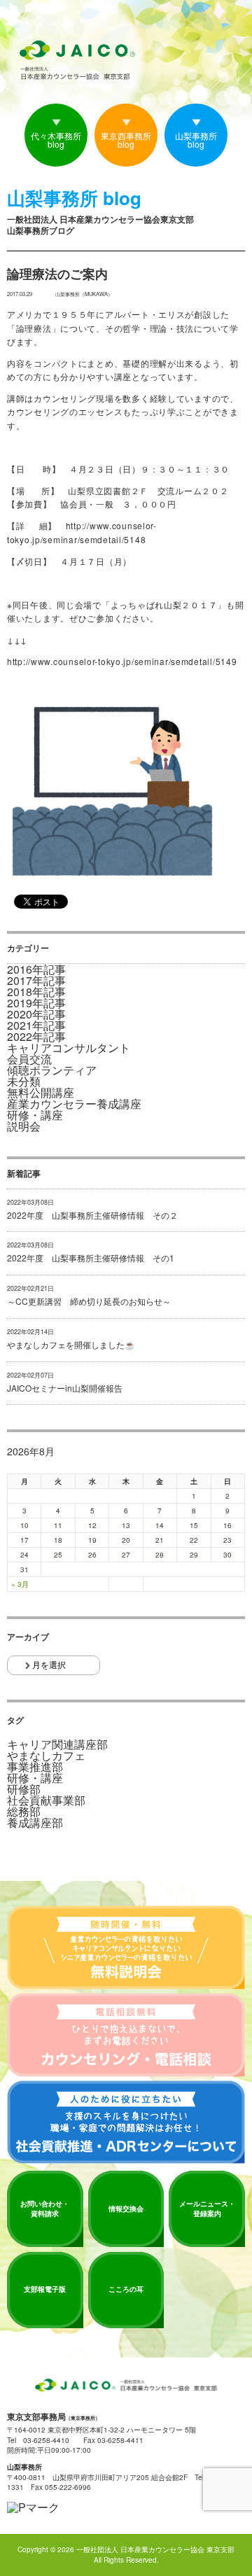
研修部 (24, 1789)
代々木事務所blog (56, 140)
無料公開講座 (41, 1093)
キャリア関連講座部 (57, 1744)
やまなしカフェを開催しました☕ (71, 1345)
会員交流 (29, 1059)
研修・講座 (35, 1115)
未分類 (24, 1081)
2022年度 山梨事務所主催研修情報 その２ (92, 1215)
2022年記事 (36, 1037)
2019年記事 (36, 1003)
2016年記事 (36, 969)
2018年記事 (36, 992)
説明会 (24, 1126)
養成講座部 (35, 1823)
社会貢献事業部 (46, 1800)
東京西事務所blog (126, 140)
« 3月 (20, 1584)
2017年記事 (36, 981)
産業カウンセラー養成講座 (74, 1104)
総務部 (24, 1812)
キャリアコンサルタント (69, 1048)
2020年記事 (36, 1014)
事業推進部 (35, 1767)
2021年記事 (36, 1025)
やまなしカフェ (46, 1756)
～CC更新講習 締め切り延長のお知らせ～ (89, 1301)
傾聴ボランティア (52, 1070)
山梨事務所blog (196, 140)
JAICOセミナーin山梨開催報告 (65, 1388)
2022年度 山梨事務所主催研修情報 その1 (91, 1258)
